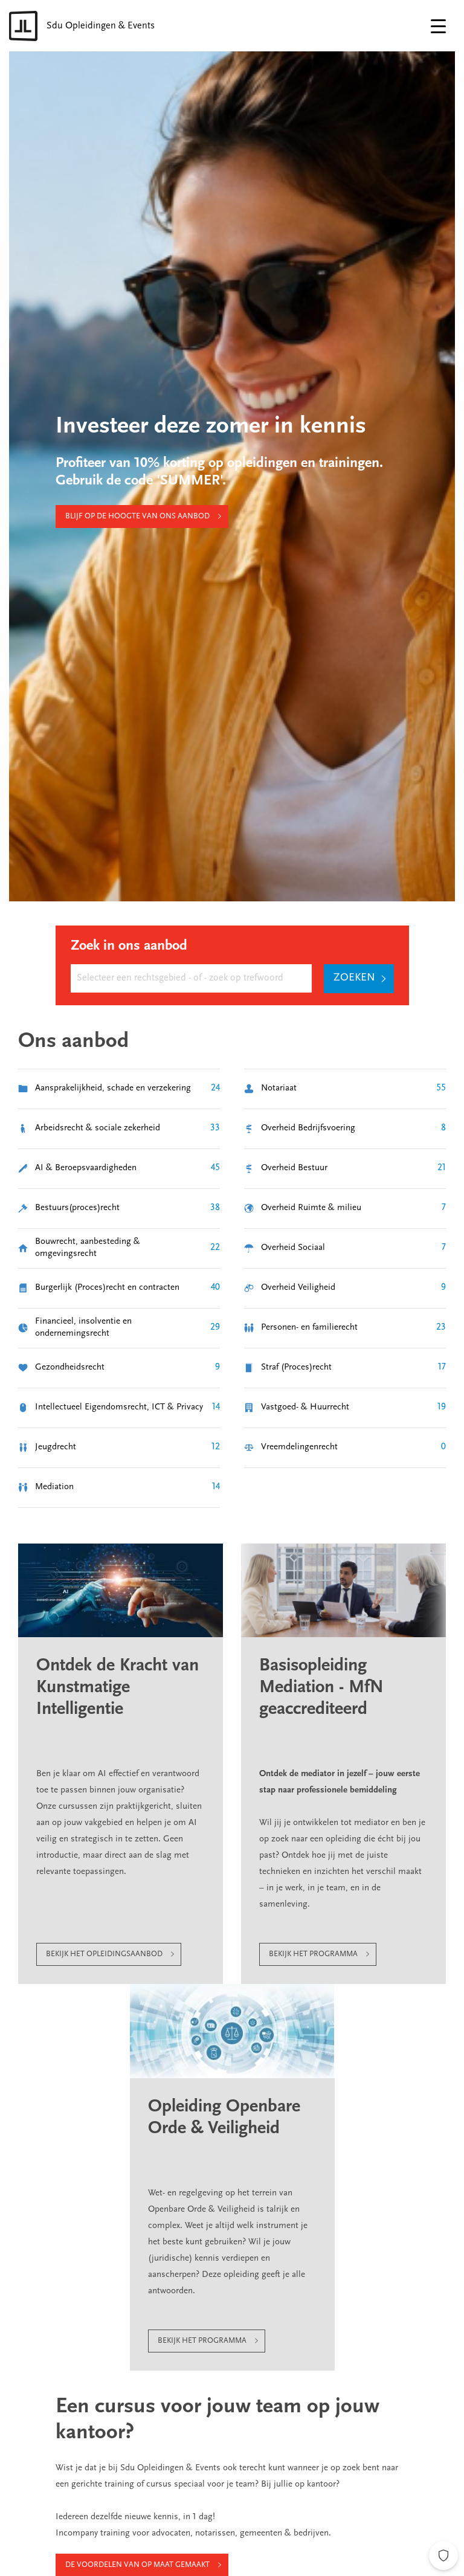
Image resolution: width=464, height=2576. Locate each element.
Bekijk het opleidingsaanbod (104, 1954)
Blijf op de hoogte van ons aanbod (137, 516)
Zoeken (354, 978)
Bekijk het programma (313, 1954)
